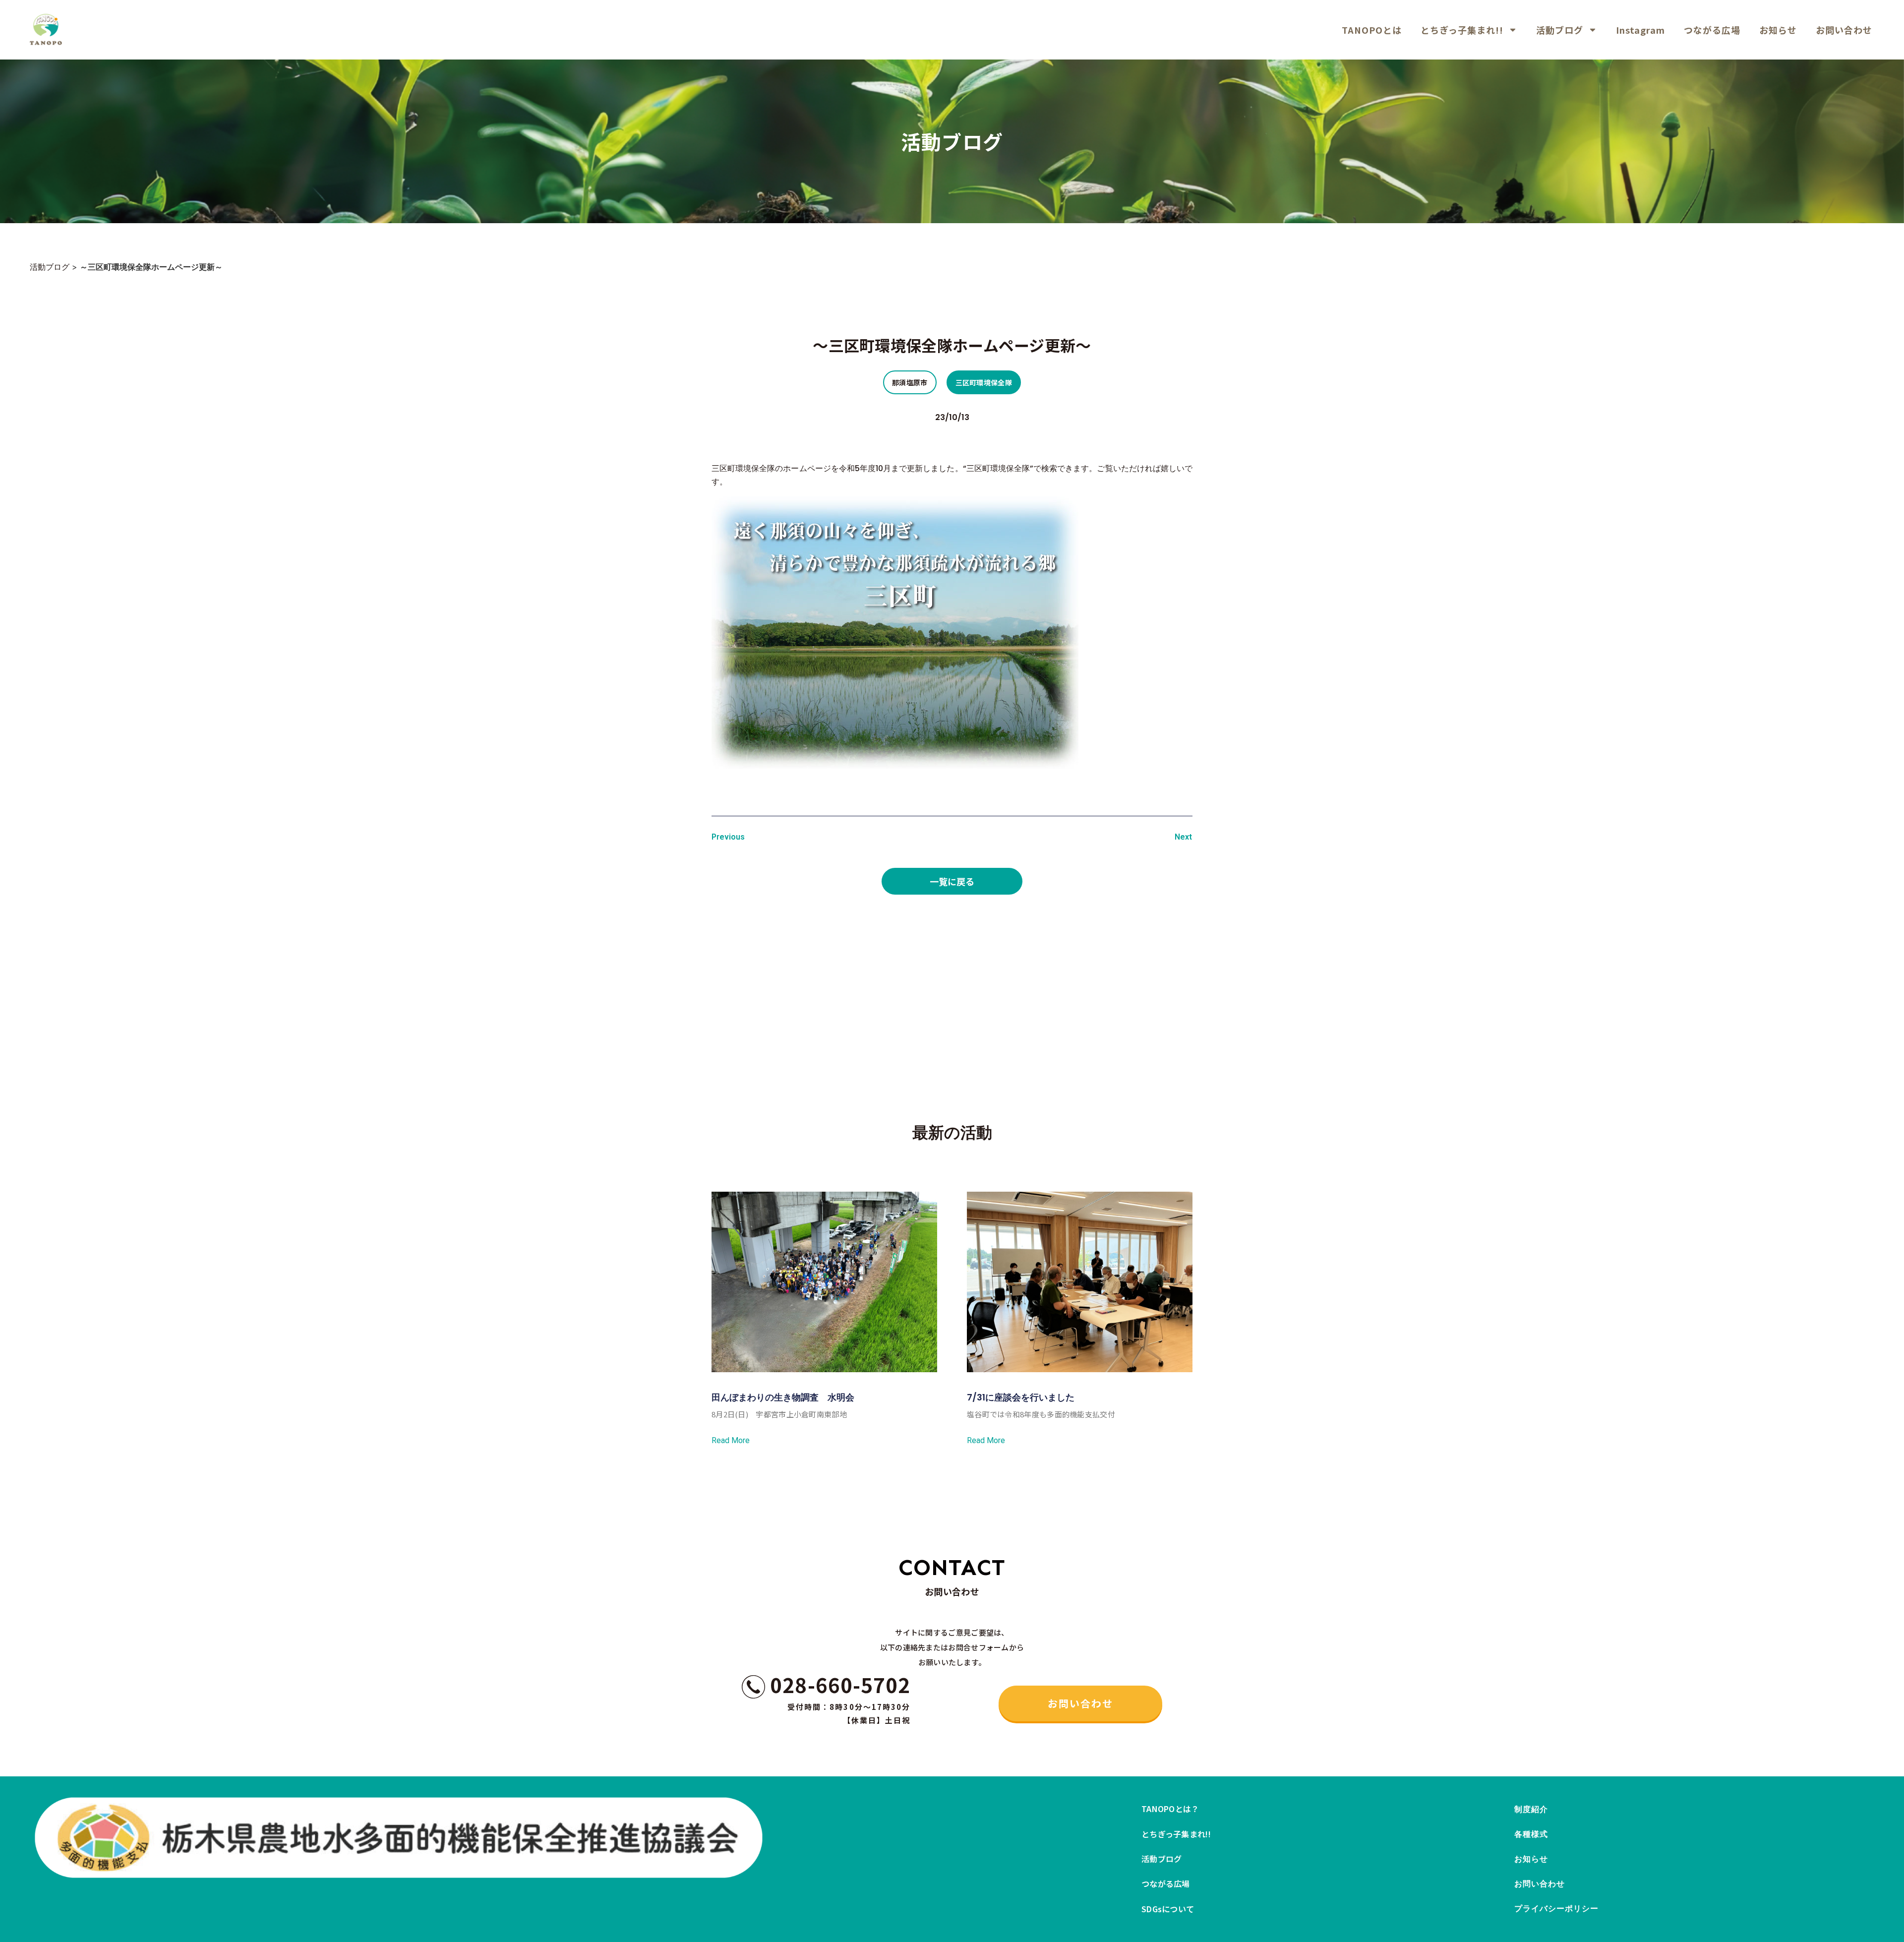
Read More (731, 1441)
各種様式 (1531, 1834)
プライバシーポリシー (1557, 1909)
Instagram (1640, 30)
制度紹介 (1531, 1809)
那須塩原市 (910, 382)
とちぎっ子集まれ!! (1462, 30)
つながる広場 (1712, 30)
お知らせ (1778, 30)
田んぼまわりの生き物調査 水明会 (783, 1397)
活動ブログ (1560, 30)
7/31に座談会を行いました (1021, 1397)
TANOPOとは (1372, 30)
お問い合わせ (1844, 30)
